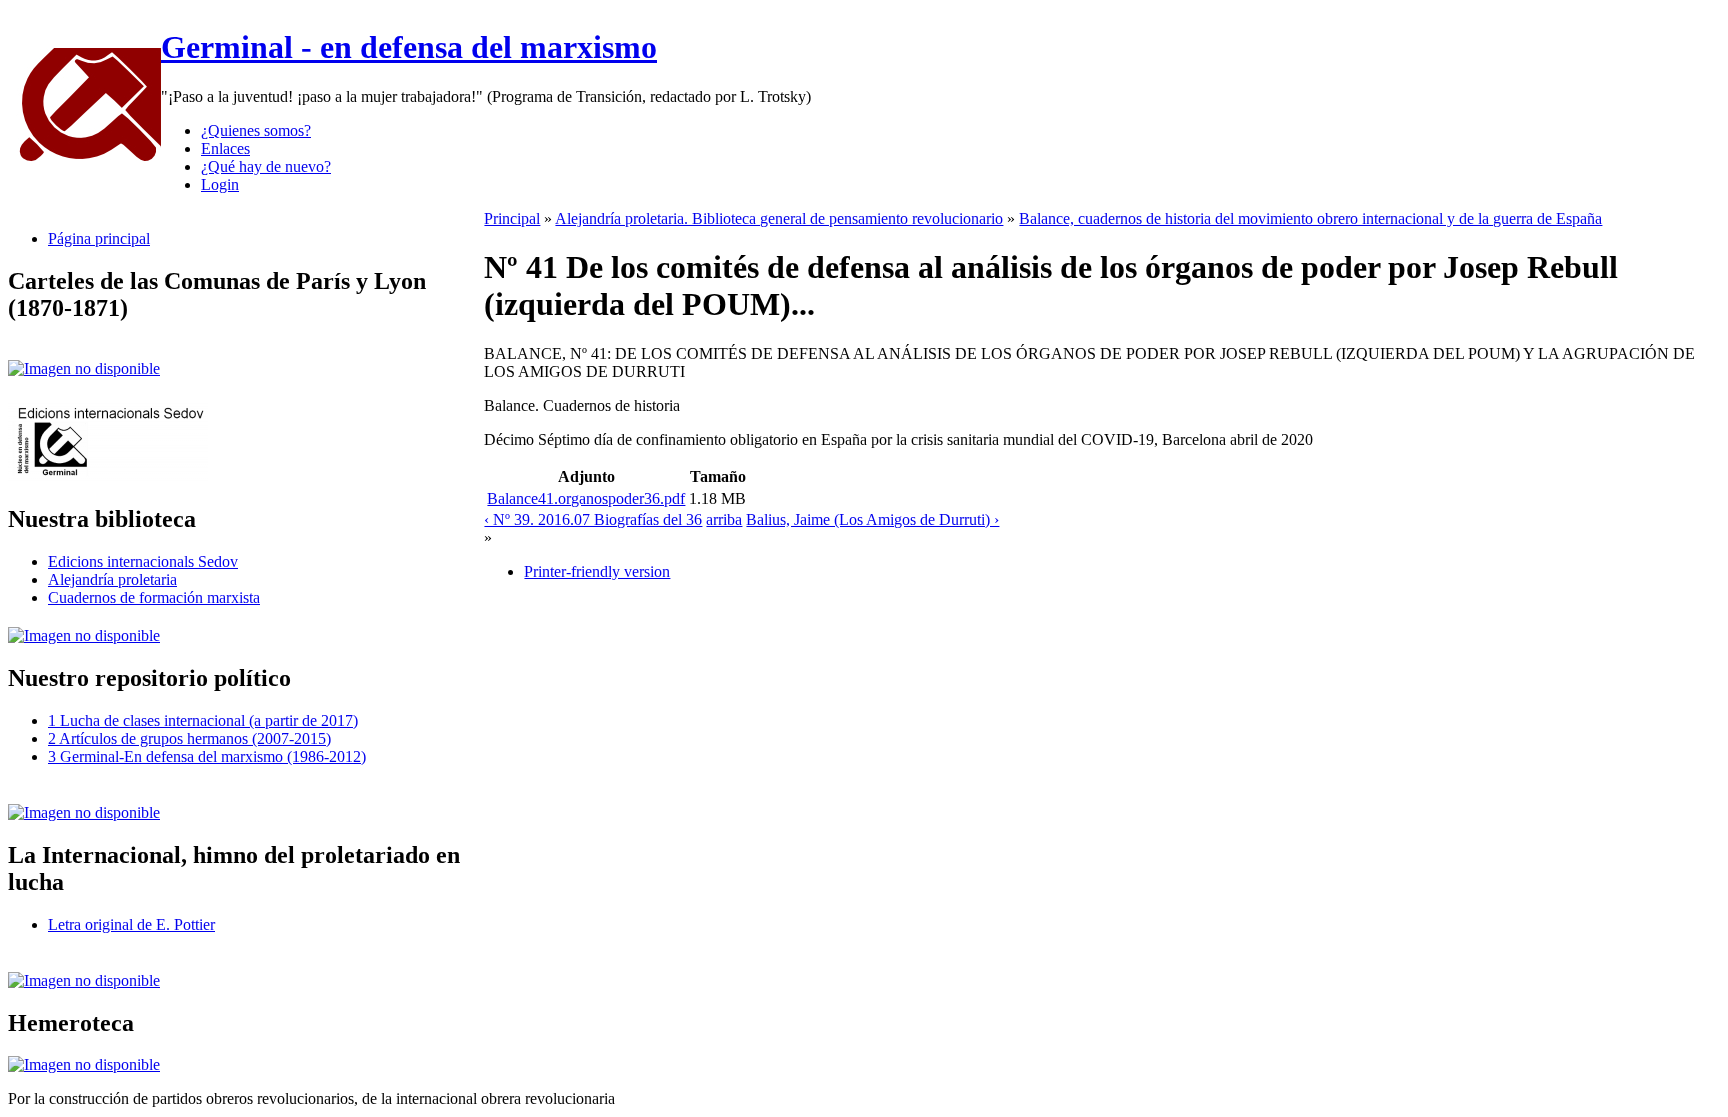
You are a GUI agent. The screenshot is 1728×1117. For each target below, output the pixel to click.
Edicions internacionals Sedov (143, 561)
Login (220, 184)
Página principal (99, 238)
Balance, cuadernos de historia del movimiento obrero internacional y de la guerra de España (1310, 218)
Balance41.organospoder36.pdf (586, 498)
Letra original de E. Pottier (131, 924)
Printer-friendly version (597, 571)
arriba (724, 519)
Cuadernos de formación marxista (154, 597)
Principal (512, 218)
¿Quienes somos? (256, 130)
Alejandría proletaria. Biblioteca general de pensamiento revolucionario (779, 218)
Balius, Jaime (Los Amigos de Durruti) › (872, 519)
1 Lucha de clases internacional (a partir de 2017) (203, 720)
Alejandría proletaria (112, 579)
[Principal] (84, 160)
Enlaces (225, 148)
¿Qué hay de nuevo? (266, 166)
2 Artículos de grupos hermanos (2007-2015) (189, 738)
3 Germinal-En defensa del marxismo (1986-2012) (207, 756)
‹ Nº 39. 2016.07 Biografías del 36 (593, 519)
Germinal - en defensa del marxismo (409, 47)
